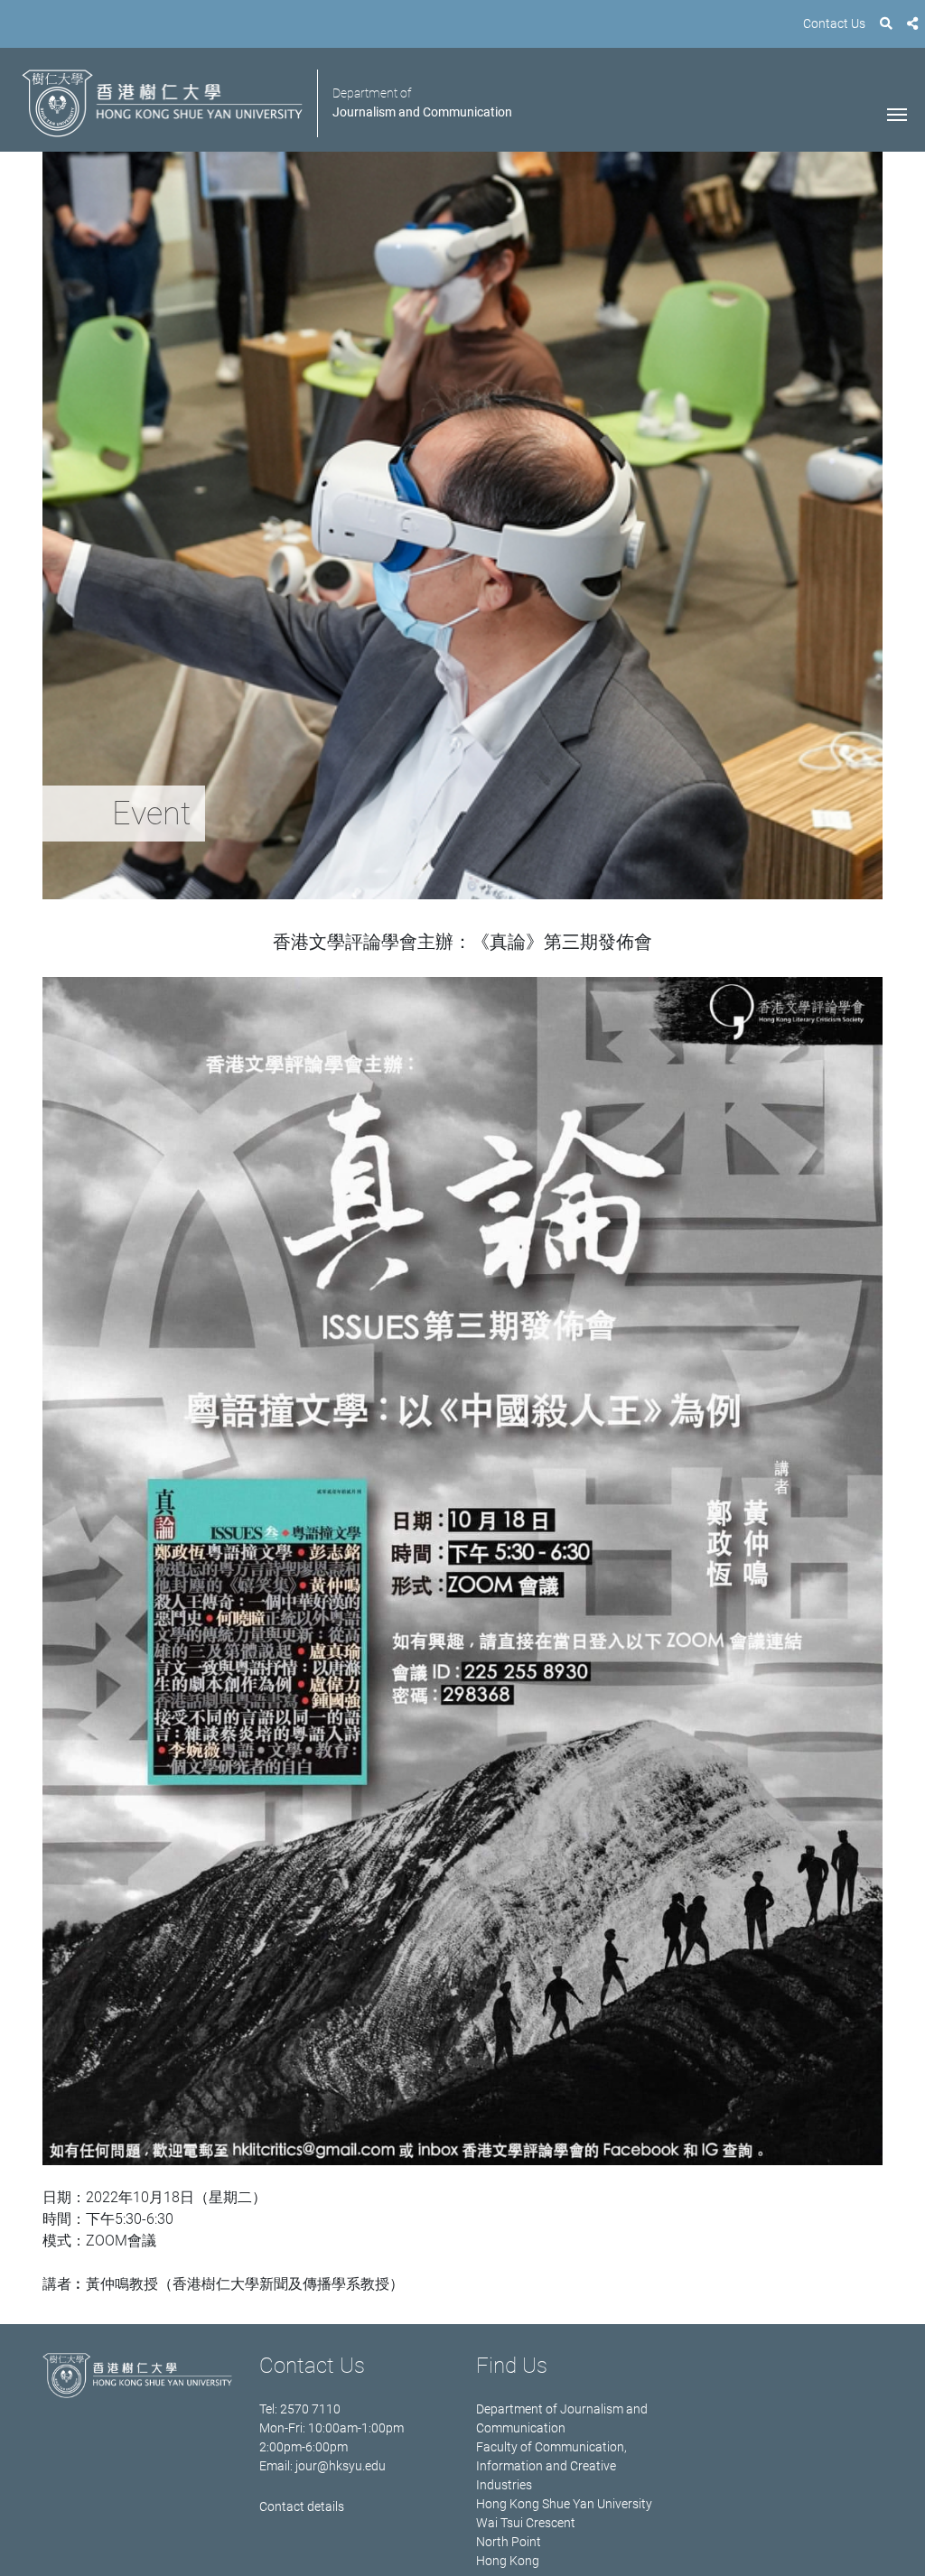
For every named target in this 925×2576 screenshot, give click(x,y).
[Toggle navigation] (897, 113)
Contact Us (834, 23)
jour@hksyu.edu (341, 2466)
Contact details (302, 2506)
